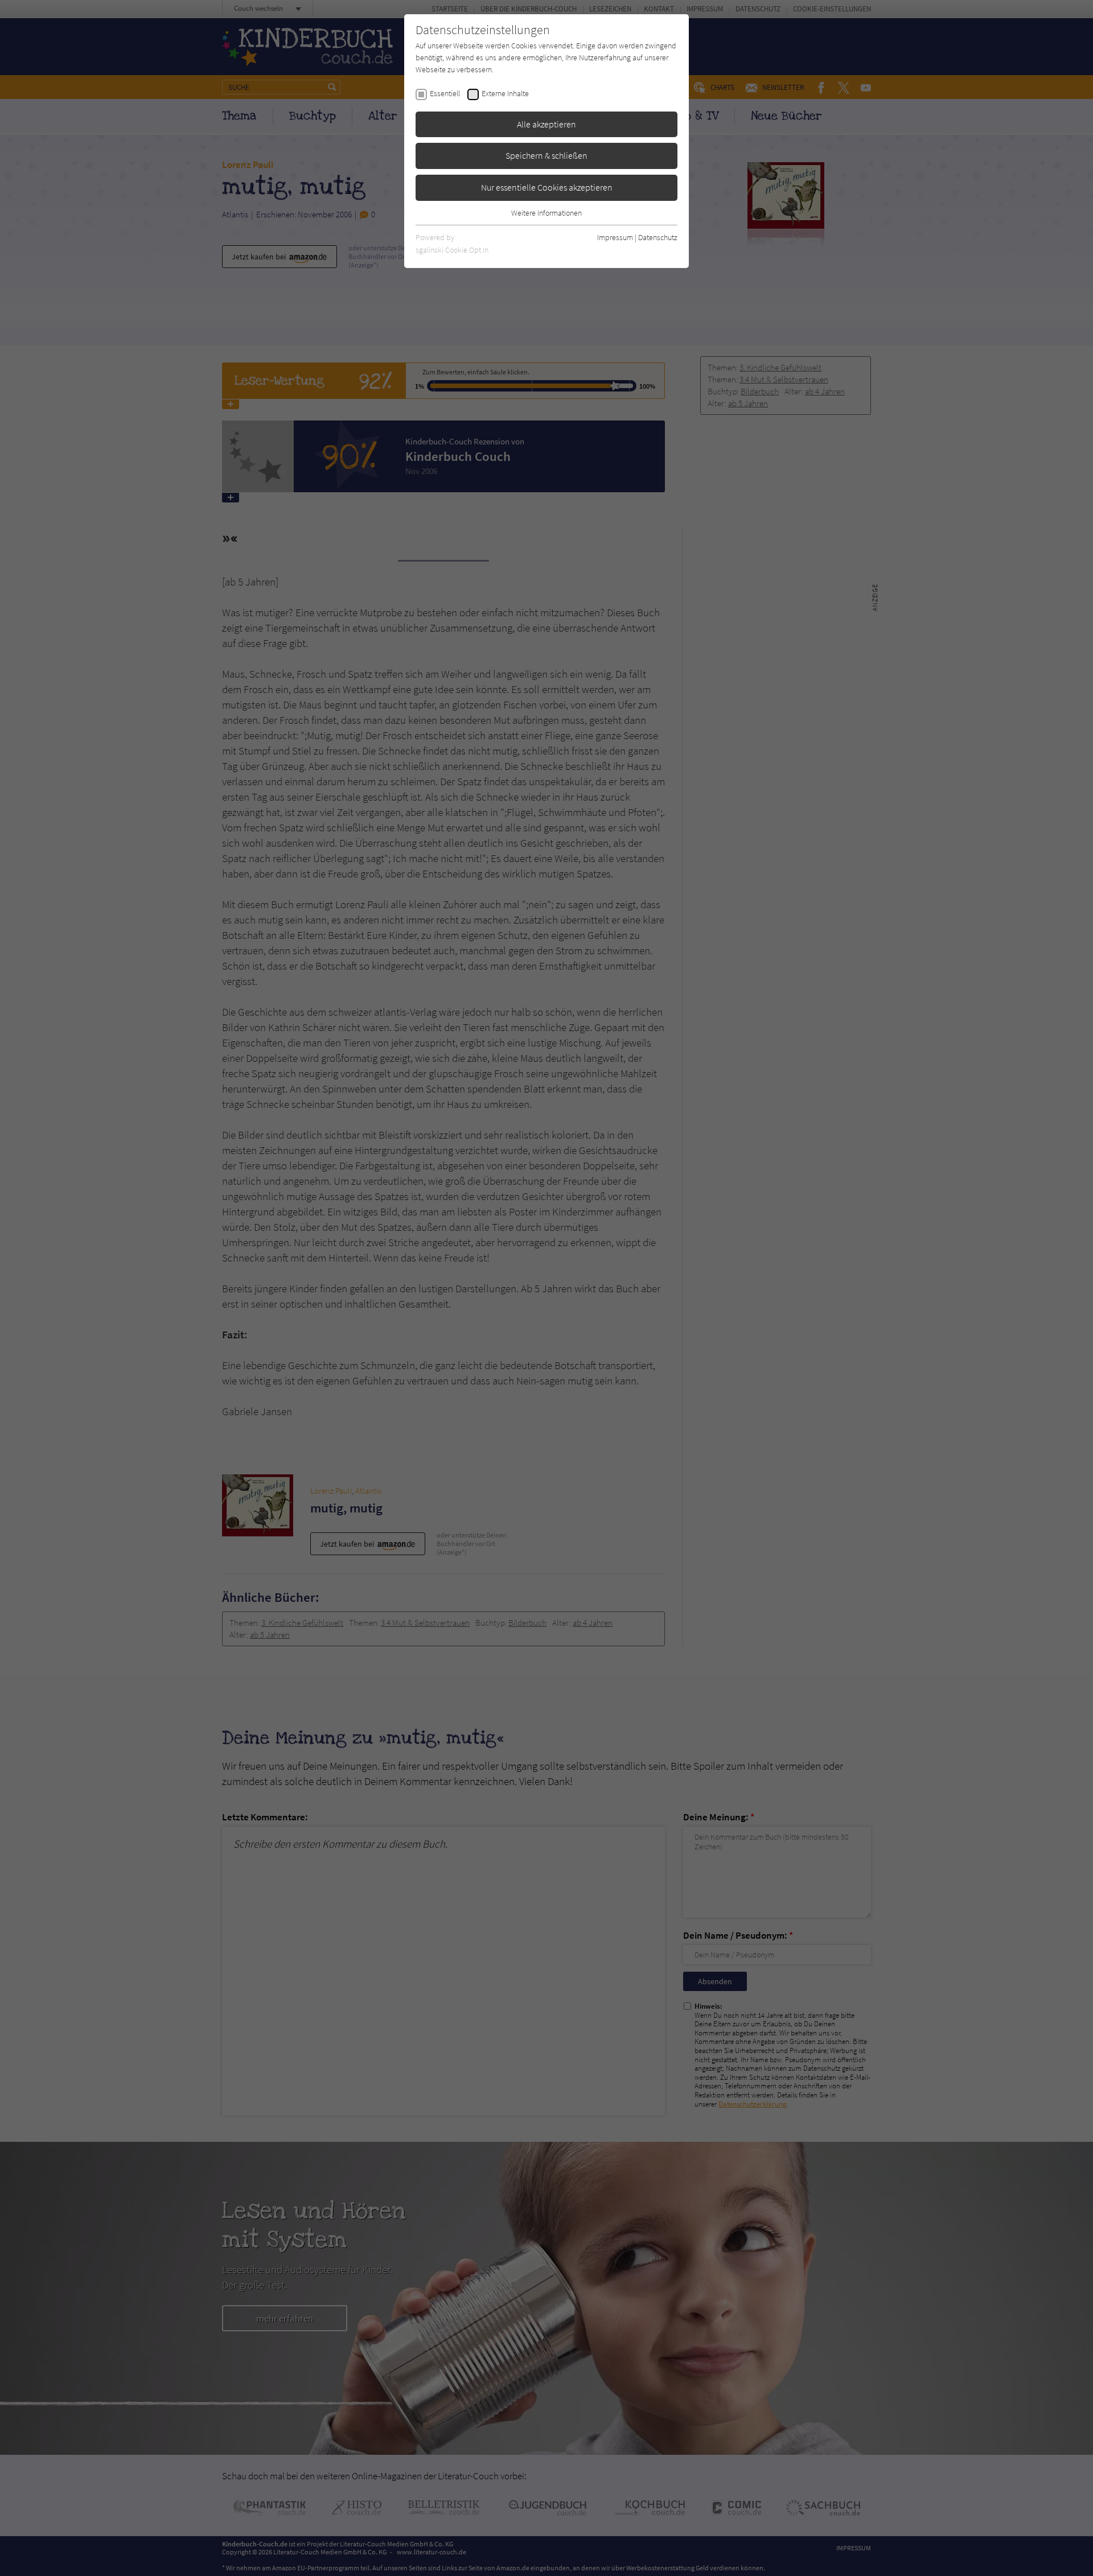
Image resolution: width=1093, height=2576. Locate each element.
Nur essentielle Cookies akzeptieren (547, 187)
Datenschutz (658, 237)
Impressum (615, 237)
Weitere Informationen (546, 213)
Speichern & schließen (546, 155)
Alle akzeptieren (546, 124)
